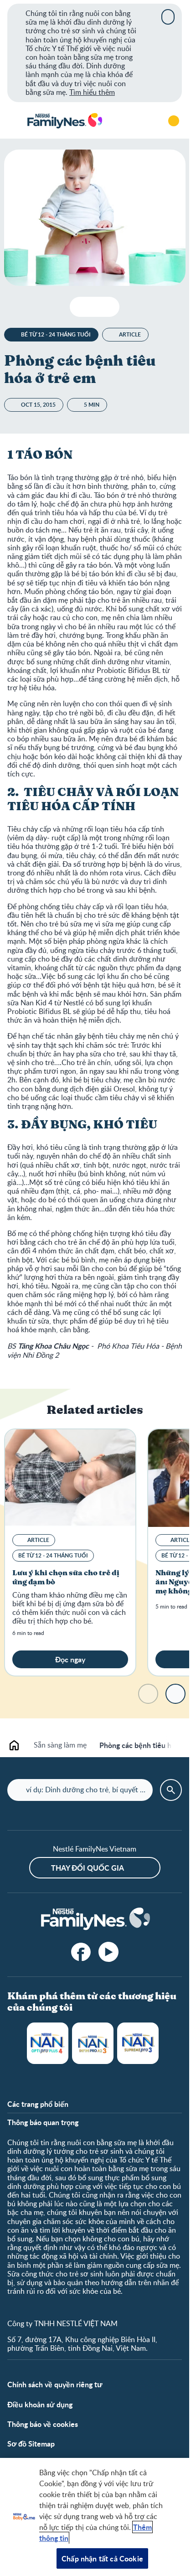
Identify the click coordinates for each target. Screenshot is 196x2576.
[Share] (109, 307)
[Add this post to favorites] (95, 307)
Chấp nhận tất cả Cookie (102, 2558)
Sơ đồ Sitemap (31, 2444)
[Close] (168, 17)
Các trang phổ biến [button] (38, 2104)
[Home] (64, 121)
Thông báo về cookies (43, 2424)
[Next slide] (175, 1694)
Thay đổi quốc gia (88, 1868)
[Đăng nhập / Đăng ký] (174, 121)
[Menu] (14, 121)
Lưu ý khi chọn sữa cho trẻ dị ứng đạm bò (66, 1578)
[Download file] (80, 307)
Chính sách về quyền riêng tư (55, 2384)
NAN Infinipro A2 (93, 2043)
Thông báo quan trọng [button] (43, 2122)
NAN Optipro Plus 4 (48, 2043)
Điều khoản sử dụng (40, 2404)
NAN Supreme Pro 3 (138, 2043)
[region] (95, 2517)
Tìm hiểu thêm (92, 92)
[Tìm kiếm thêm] (148, 121)
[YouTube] (108, 1952)
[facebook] (81, 1952)
